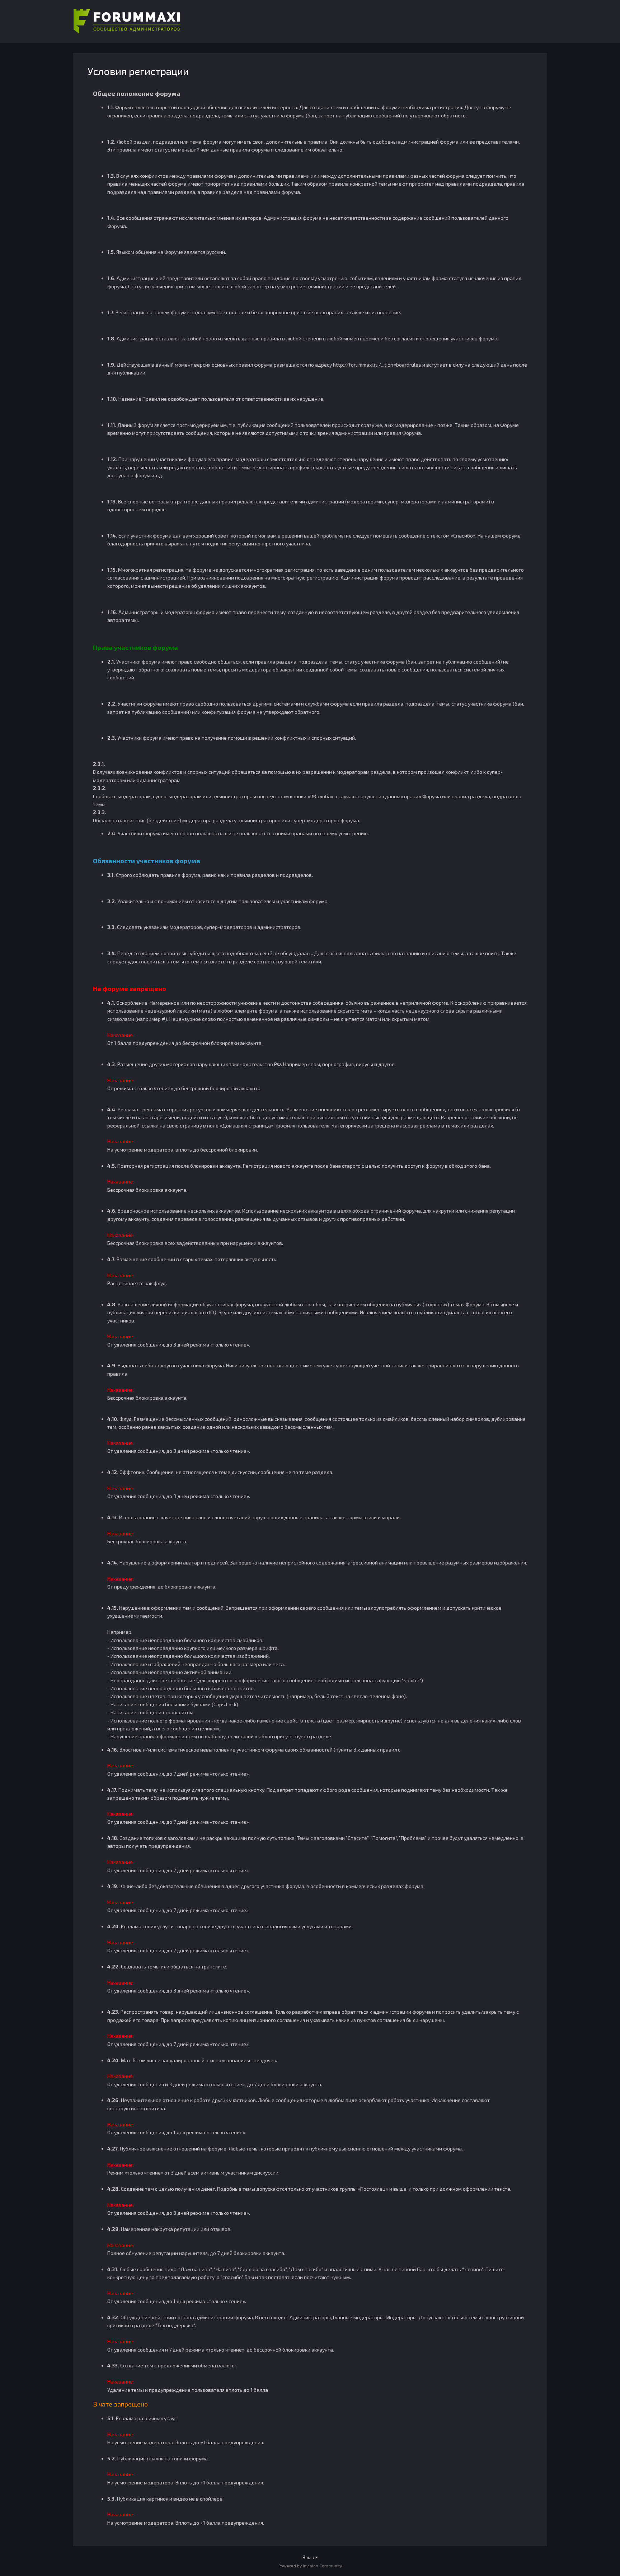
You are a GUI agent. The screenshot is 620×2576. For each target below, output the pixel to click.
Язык (309, 2557)
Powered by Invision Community (310, 2566)
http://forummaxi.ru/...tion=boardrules (377, 365)
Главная (310, 47)
